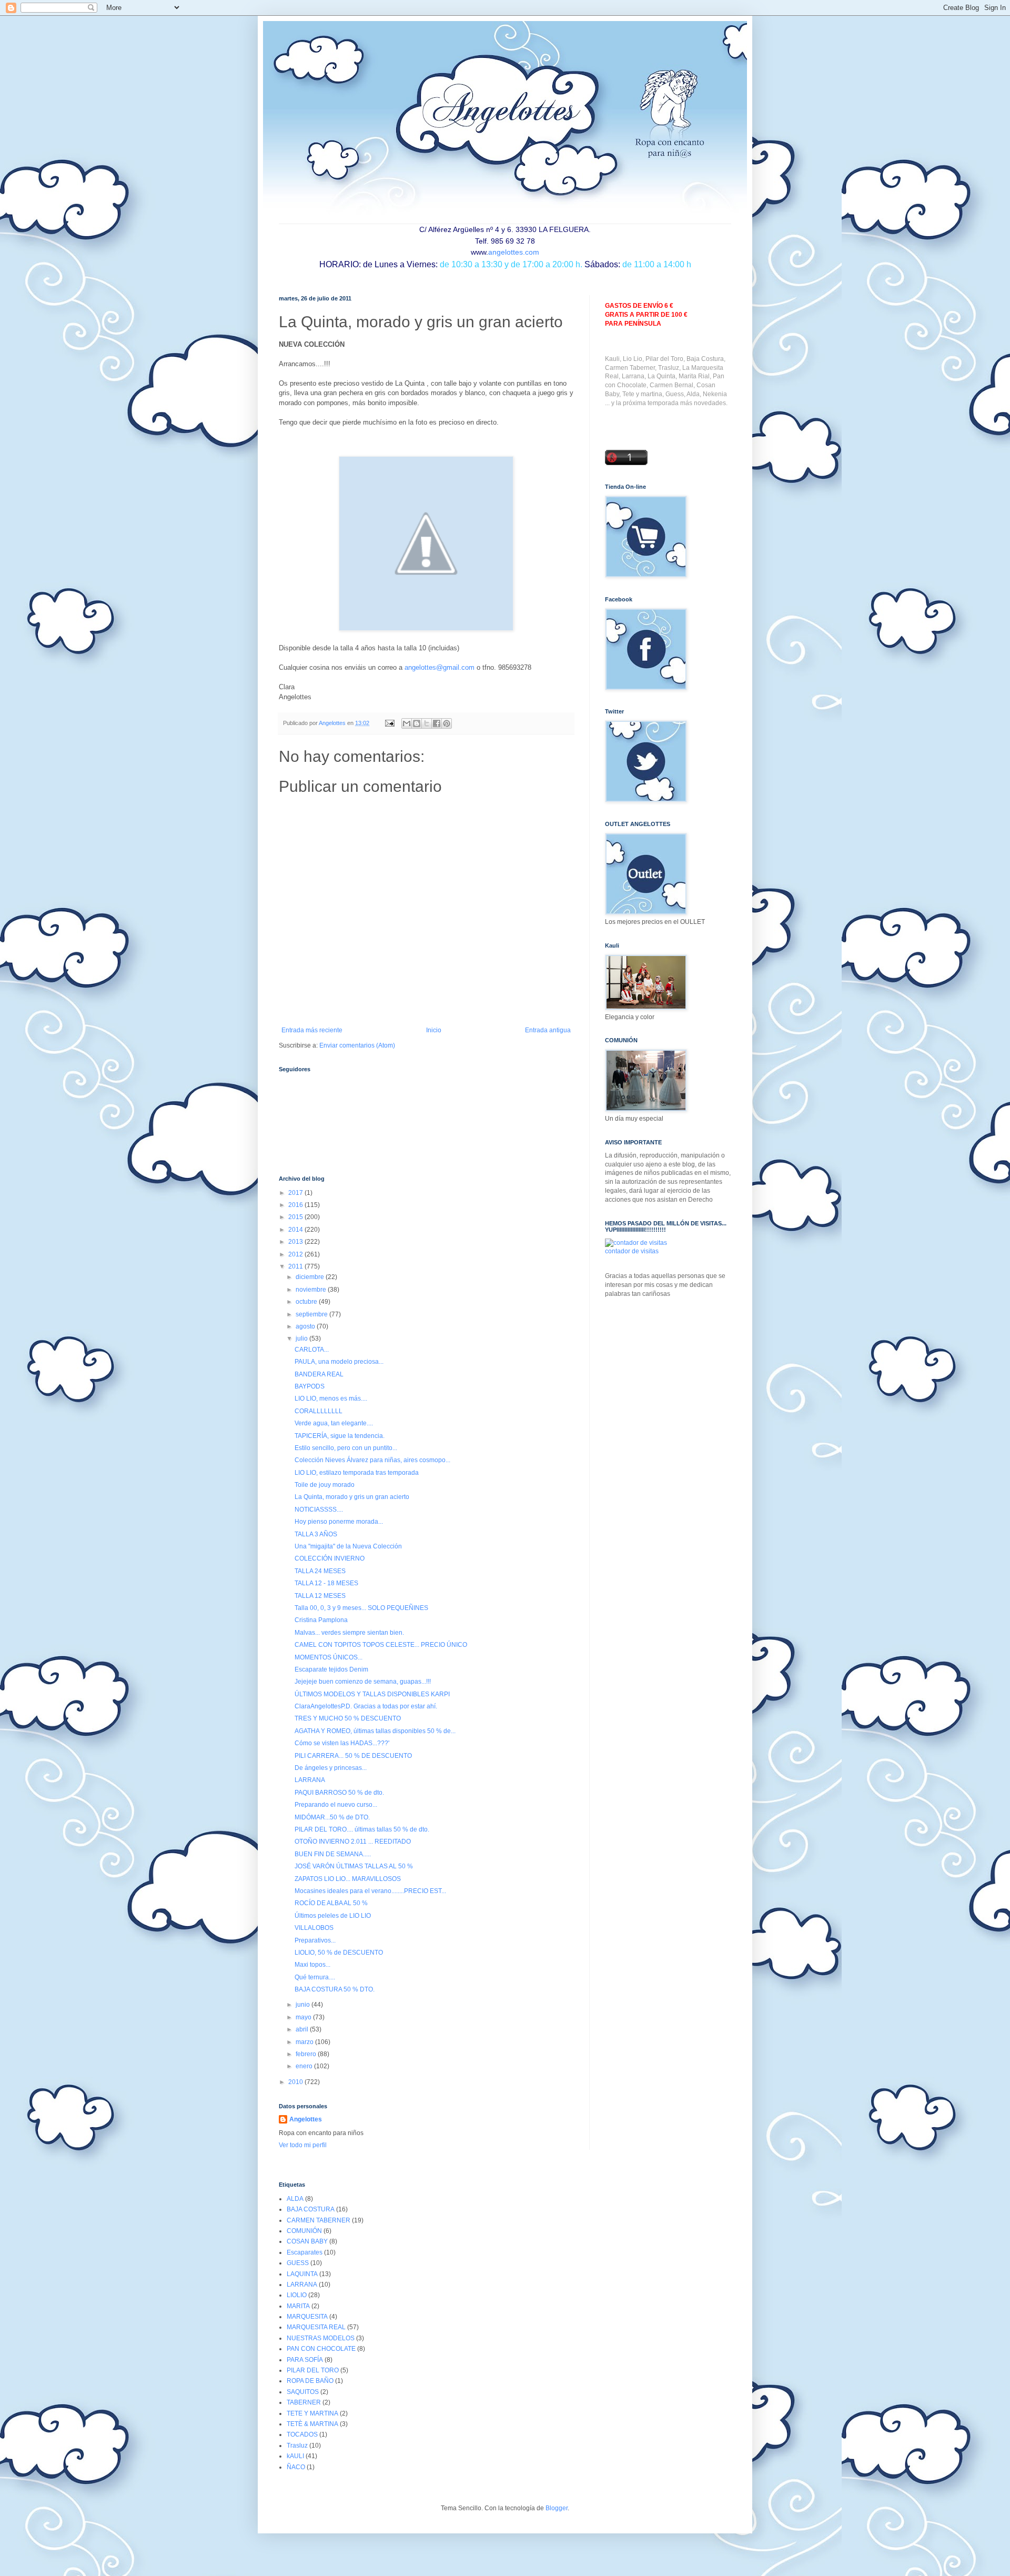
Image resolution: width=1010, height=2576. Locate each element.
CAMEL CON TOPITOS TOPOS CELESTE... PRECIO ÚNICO (381, 1645)
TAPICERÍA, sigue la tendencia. (340, 1436)
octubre (307, 1302)
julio (302, 1339)
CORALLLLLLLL (319, 1411)
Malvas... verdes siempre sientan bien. (349, 1633)
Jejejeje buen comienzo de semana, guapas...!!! (363, 1682)
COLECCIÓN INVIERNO (330, 1558)
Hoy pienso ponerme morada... (339, 1522)
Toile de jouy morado (325, 1485)
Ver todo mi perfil (303, 2145)
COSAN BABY (307, 2241)
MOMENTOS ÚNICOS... (329, 1657)
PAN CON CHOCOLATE (321, 2349)
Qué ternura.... (315, 1977)
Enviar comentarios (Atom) (357, 1045)
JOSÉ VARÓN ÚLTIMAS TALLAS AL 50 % (354, 1866)
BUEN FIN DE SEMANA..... (333, 1854)
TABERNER (304, 2402)
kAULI (295, 2456)
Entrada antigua (548, 1030)
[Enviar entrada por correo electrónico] (389, 723)
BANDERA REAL (319, 1374)
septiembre (312, 1314)
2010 (296, 2082)
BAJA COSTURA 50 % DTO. (335, 1989)
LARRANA (310, 1780)
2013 (296, 1242)
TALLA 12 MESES (320, 1596)
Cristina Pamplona (321, 1620)
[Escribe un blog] (417, 723)
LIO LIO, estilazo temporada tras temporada (357, 1473)
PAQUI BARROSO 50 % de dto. (339, 1793)
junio (304, 2005)
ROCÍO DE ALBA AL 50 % (331, 1903)
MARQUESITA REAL (316, 2327)
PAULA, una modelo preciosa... (339, 1362)
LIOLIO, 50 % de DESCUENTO (339, 1953)
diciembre (311, 1277)
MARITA (298, 2306)
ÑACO (296, 2467)
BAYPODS (310, 1386)
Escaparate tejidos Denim (331, 1669)
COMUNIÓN (304, 2231)
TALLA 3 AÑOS (316, 1534)
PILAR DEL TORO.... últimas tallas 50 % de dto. (362, 1829)
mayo (304, 2017)
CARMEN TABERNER (319, 2220)
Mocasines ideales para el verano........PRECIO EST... (370, 1891)
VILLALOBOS (314, 1928)
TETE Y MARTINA (312, 2413)
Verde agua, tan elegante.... (334, 1423)
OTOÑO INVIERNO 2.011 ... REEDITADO (353, 1842)
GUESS (298, 2263)
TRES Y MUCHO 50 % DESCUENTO (348, 1718)
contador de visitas (632, 1251)
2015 (296, 1217)
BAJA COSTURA (311, 2209)
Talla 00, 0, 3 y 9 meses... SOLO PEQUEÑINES (361, 1608)
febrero (307, 2054)
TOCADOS (302, 2434)
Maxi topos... (312, 1965)
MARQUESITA (307, 2317)
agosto (306, 1326)
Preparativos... (315, 1940)
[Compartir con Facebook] (437, 723)
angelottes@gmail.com (440, 667)
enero (305, 2066)
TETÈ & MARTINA (312, 2424)
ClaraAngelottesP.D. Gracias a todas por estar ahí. (366, 1706)
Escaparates (305, 2252)
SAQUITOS (303, 2392)
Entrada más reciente (312, 1030)
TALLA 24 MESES (320, 1571)
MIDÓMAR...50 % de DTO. (332, 1817)
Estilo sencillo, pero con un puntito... (346, 1448)
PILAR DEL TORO (313, 2370)
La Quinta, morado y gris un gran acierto (352, 1497)
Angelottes (306, 2119)
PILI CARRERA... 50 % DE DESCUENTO (353, 1756)
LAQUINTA (302, 2274)
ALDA (295, 2199)
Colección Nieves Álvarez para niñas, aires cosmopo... (372, 1460)
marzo (305, 2042)
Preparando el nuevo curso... (336, 1805)
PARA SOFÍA (305, 2360)
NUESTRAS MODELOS (321, 2338)
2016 (296, 1205)
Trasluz (297, 2446)
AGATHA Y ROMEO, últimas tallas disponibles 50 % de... (375, 1731)
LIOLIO (297, 2295)
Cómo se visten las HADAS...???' (342, 1743)
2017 (296, 1193)
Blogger (557, 2508)
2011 (296, 1266)
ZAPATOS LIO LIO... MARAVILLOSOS (348, 1879)
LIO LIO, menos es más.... (331, 1398)
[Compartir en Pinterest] (447, 723)
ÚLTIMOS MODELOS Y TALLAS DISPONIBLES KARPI (372, 1694)
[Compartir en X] (427, 723)
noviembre (312, 1290)
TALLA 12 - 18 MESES (326, 1583)
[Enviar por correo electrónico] (407, 723)
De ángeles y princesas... (331, 1768)
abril (303, 2029)
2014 (296, 1230)
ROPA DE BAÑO (310, 2381)
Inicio (434, 1030)
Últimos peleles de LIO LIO (333, 1916)
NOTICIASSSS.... (319, 1510)
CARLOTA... (312, 1350)
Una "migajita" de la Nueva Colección (348, 1546)
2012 (296, 1254)
